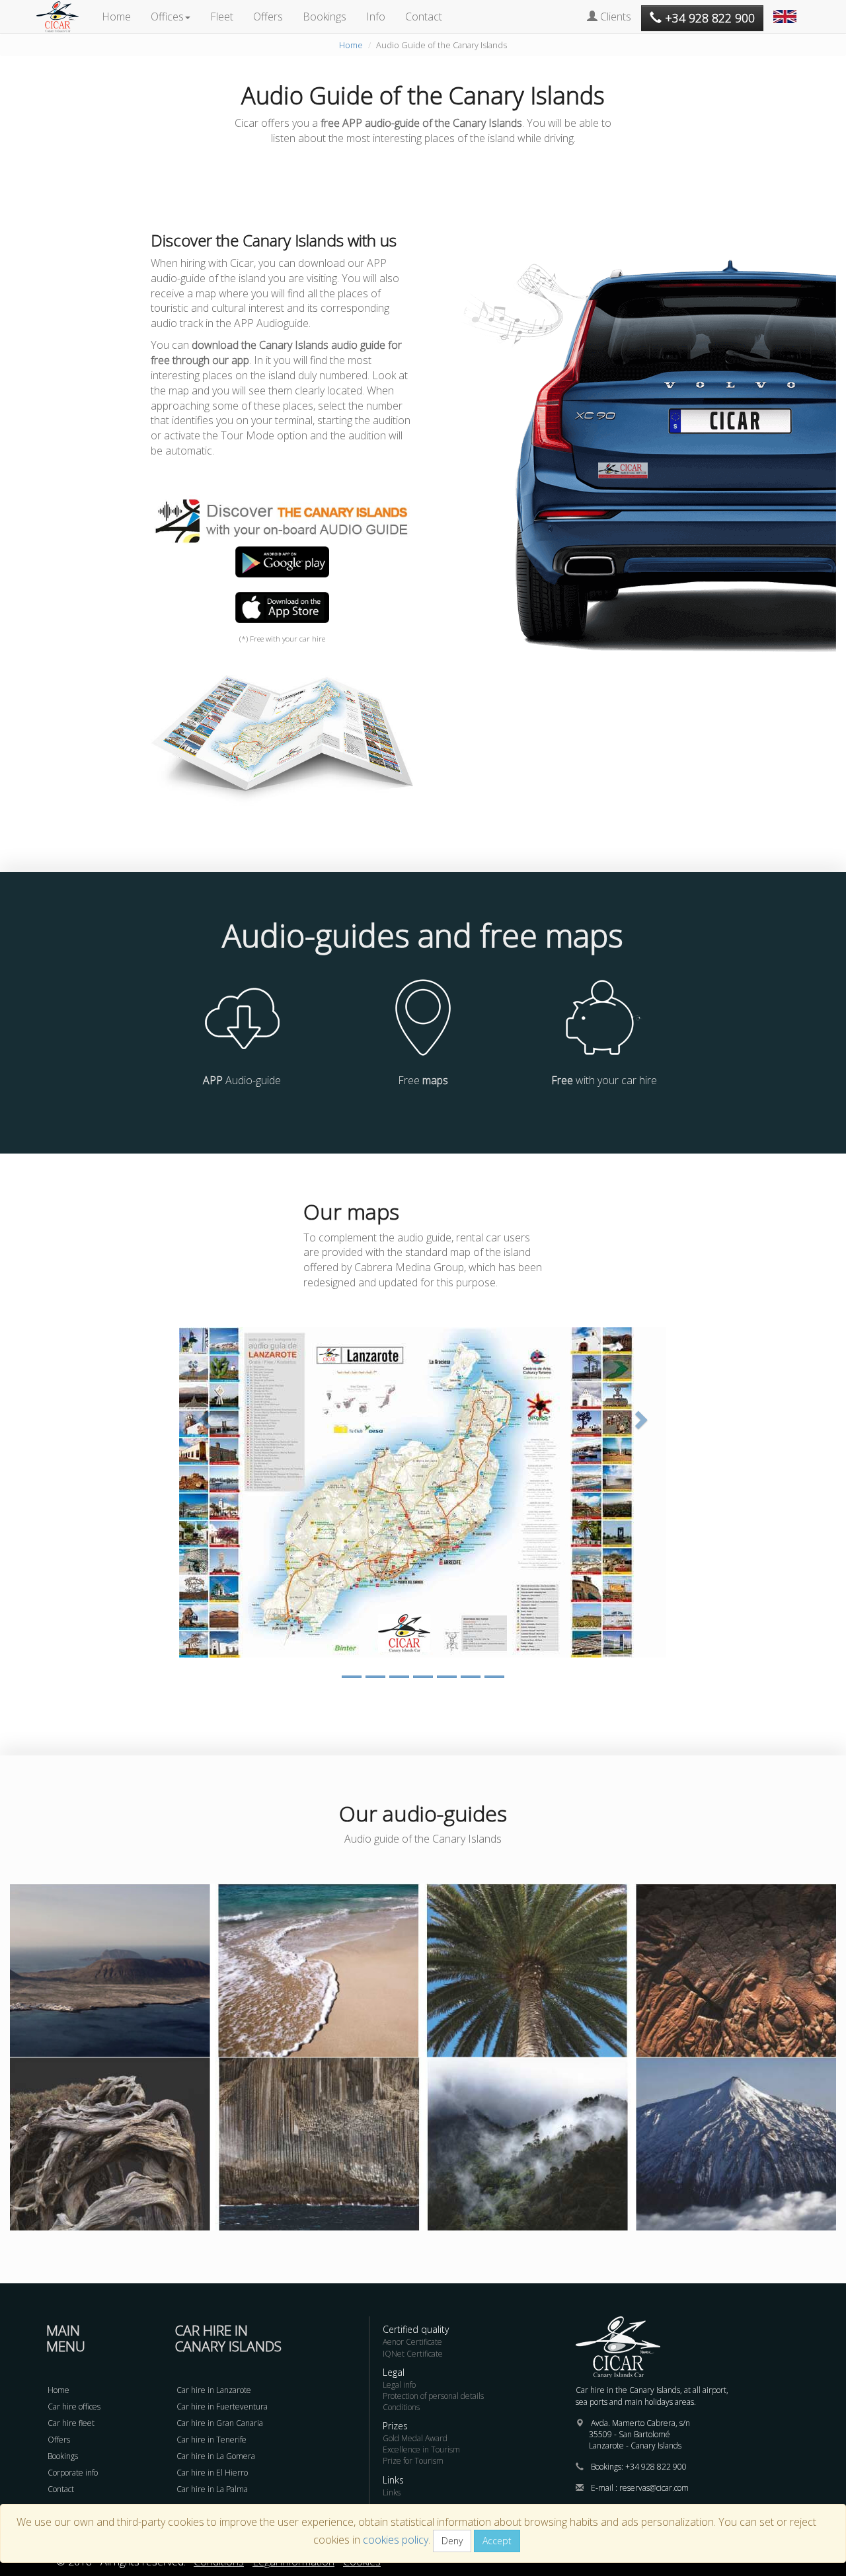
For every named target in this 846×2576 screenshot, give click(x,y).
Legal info (399, 2385)
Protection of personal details (433, 2396)
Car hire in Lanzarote (214, 2390)
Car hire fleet (71, 2423)
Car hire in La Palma (212, 2489)
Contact (424, 17)
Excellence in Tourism (421, 2449)
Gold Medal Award (415, 2438)
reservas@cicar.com (654, 2488)
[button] (787, 10)
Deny (452, 2541)
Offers (268, 17)
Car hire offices (74, 2407)
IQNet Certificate (413, 2354)
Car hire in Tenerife (211, 2440)
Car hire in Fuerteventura (222, 2407)
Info (376, 17)
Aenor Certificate (412, 2342)
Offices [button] (167, 17)
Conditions (401, 2407)
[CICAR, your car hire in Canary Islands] (64, 17)
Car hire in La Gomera (216, 2456)
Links (392, 2492)
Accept (497, 2541)
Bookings (325, 17)
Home (116, 17)
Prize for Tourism (413, 2461)
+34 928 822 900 (656, 2467)
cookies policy (396, 2540)
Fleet (222, 17)
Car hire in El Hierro (212, 2473)
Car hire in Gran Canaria (220, 2423)
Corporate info (73, 2473)
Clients (614, 17)
